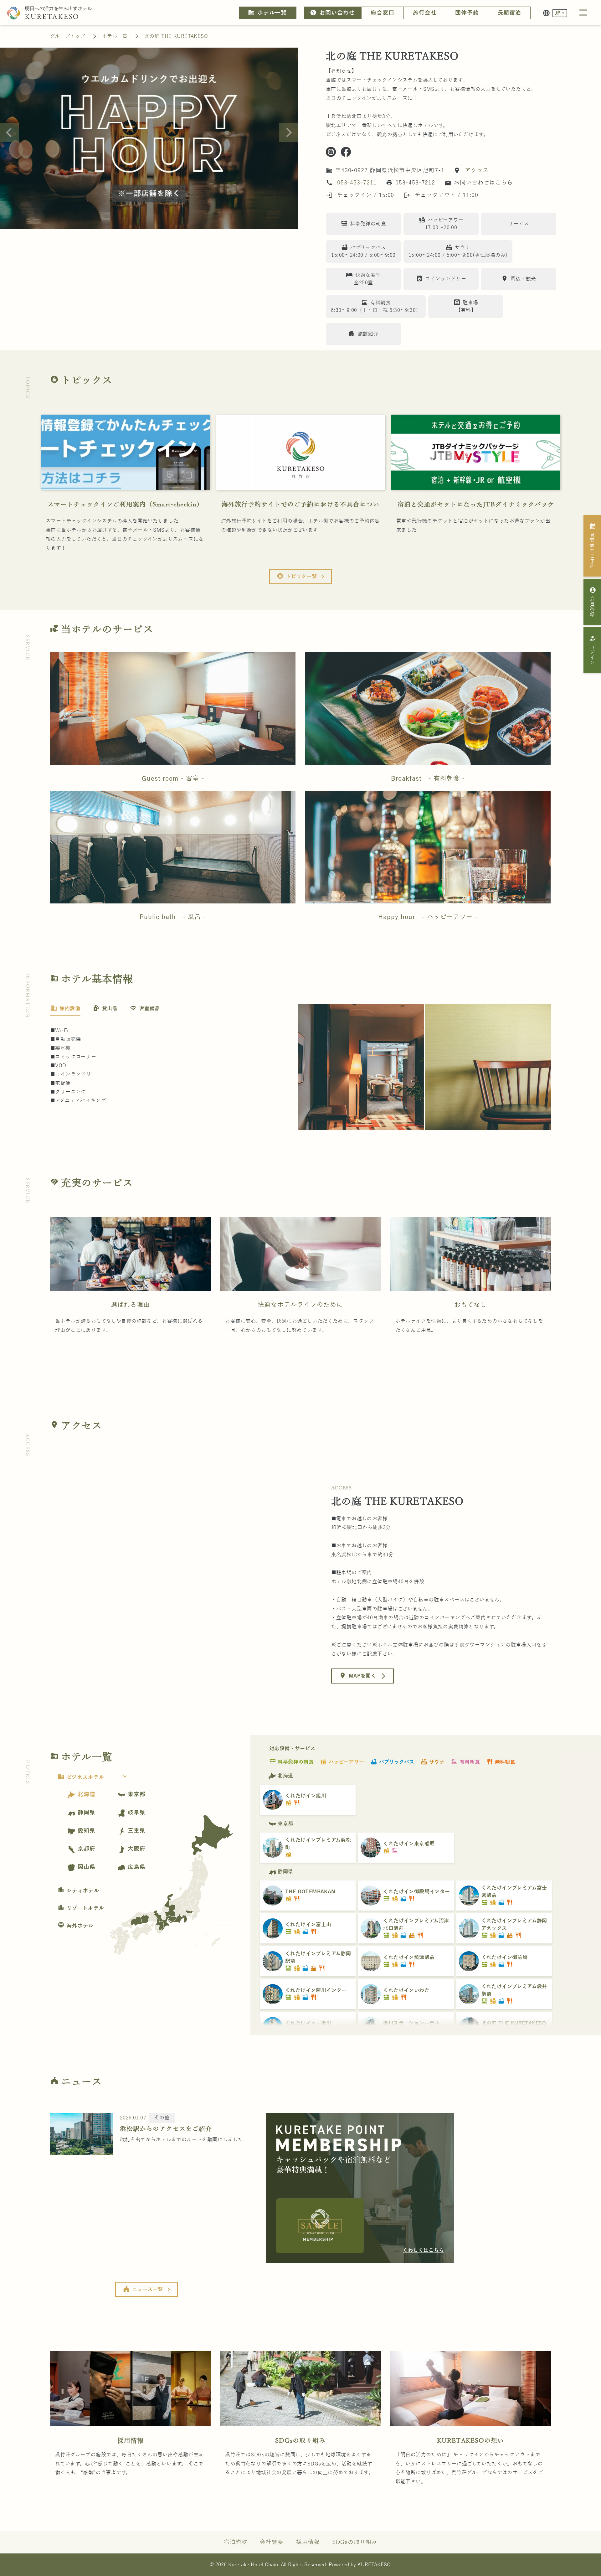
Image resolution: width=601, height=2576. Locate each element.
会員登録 (593, 602)
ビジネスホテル (93, 1777)
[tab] (65, 1009)
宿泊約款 (236, 2542)
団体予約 (467, 13)
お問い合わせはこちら (479, 183)
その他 (162, 2118)
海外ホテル (76, 1926)
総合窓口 (383, 13)
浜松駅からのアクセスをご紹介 (166, 2129)
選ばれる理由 (130, 1305)
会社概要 (272, 2542)
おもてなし (470, 1305)
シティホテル (78, 1891)
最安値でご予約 (593, 546)
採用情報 (131, 2441)
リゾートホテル (81, 1908)
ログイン (593, 650)
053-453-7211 (357, 183)
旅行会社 (425, 13)
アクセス (476, 170)
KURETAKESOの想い (470, 2441)
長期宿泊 (509, 13)
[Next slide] (288, 132)
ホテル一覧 (267, 13)
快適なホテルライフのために (300, 1305)
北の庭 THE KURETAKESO (176, 36)
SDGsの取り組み (300, 2441)
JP (558, 13)
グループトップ (68, 36)
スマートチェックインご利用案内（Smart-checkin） (125, 504)
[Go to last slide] (9, 132)
